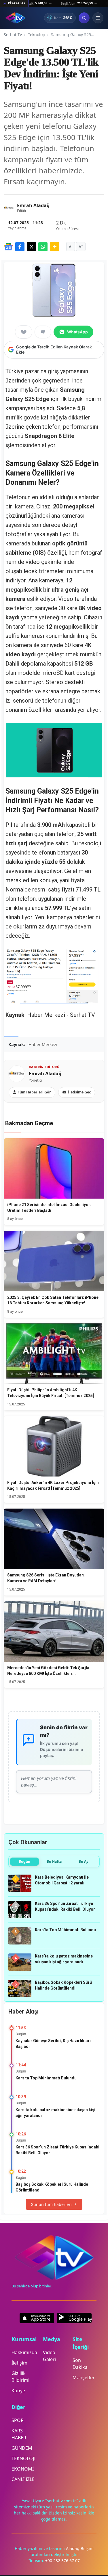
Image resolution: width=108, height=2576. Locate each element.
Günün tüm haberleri (51, 2204)
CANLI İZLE (23, 2479)
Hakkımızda (24, 2352)
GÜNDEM (22, 2448)
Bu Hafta (54, 1861)
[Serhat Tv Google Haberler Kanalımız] (8, 247)
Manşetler (84, 2378)
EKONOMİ (23, 2469)
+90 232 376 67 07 (62, 2561)
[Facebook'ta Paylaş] (20, 247)
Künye (18, 2391)
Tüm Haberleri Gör (34, 1092)
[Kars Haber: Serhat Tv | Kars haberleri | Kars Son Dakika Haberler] (15, 18)
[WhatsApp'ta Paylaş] (43, 247)
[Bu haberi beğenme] (43, 332)
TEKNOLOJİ (23, 2458)
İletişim (19, 2363)
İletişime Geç (79, 1092)
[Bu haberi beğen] (24, 332)
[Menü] (98, 18)
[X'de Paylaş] (31, 247)
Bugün (24, 1861)
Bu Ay (84, 1861)
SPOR (18, 2420)
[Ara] (84, 18)
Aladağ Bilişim (80, 2548)
